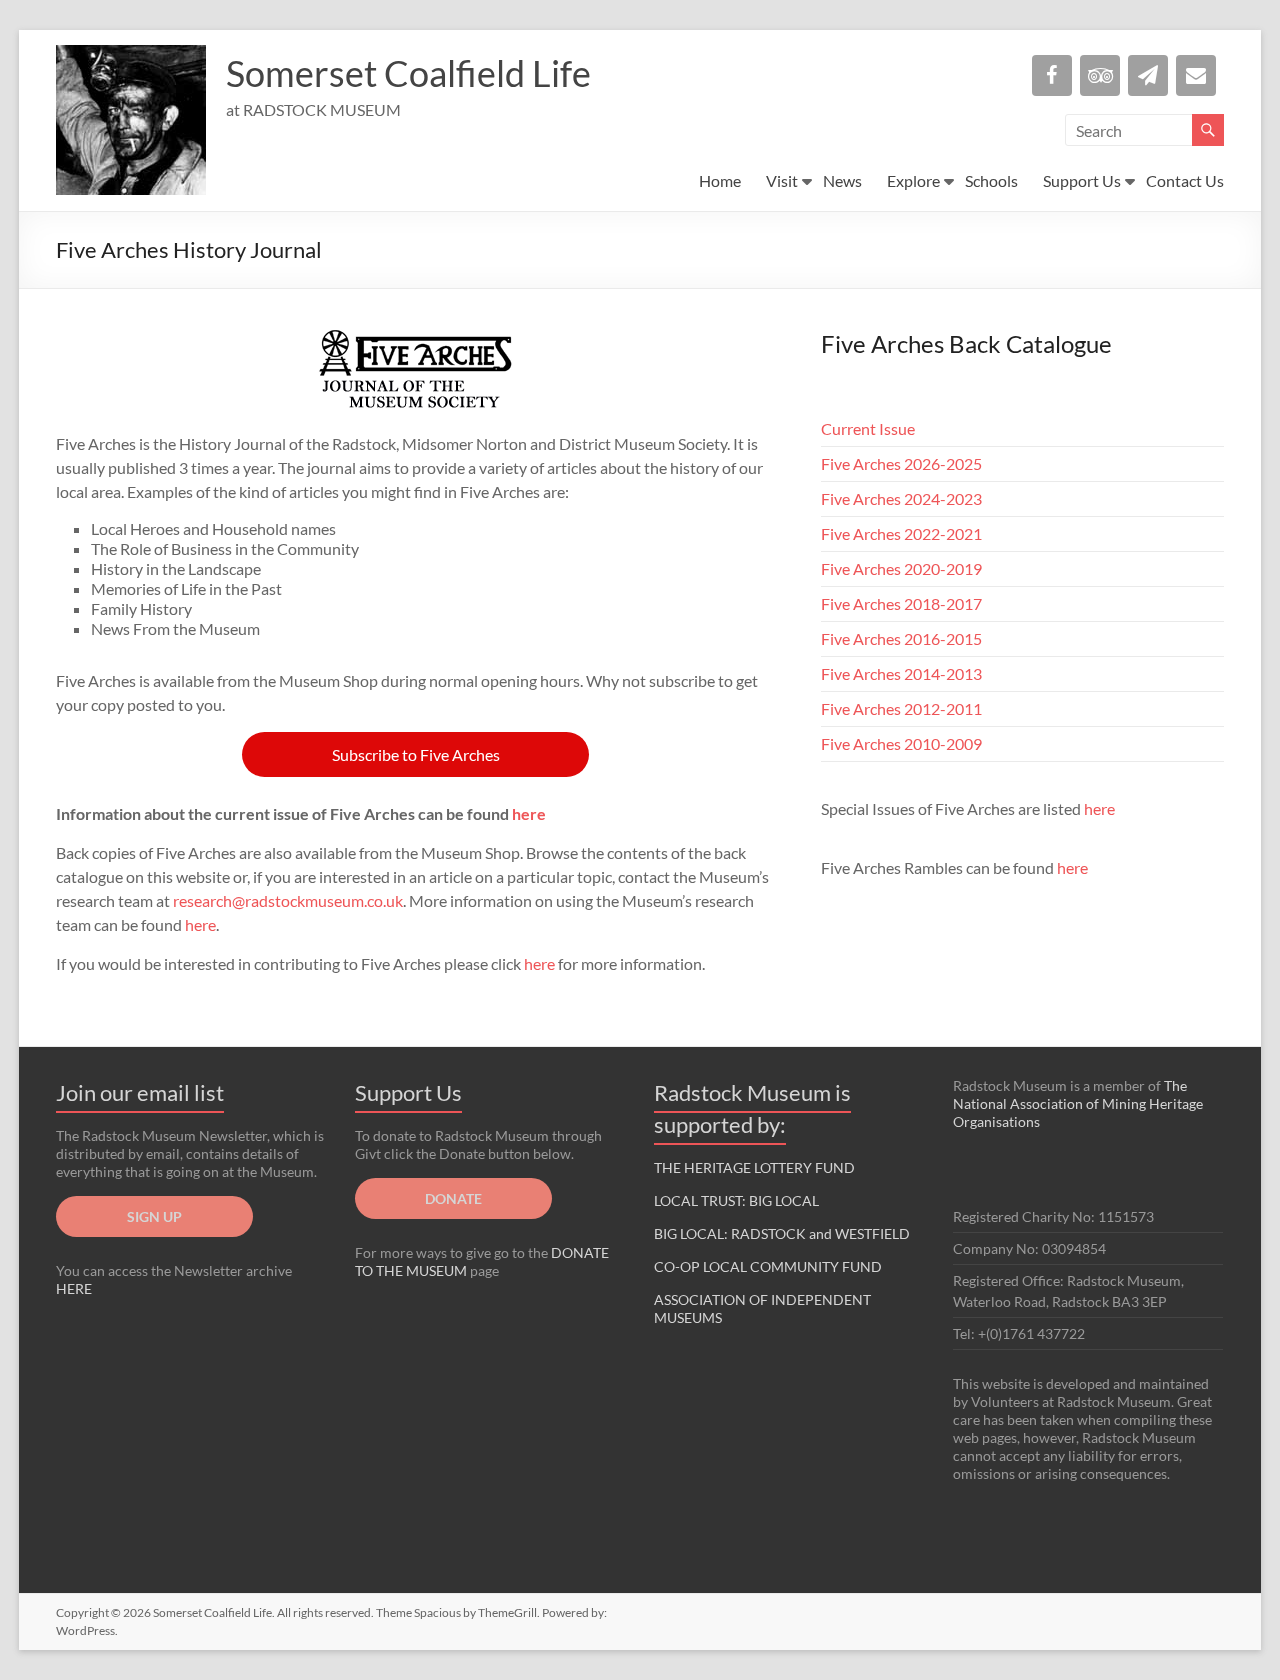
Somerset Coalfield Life (408, 73)
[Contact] (1196, 75)
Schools (991, 180)
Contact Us (1185, 180)
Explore (913, 180)
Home (720, 180)
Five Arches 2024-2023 (901, 498)
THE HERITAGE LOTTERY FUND (754, 1167)
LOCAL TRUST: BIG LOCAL (736, 1200)
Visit (782, 180)
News (842, 180)
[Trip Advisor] (1100, 75)
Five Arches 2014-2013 (901, 673)
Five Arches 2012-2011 (901, 708)
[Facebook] (1052, 75)
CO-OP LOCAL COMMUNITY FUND (768, 1266)
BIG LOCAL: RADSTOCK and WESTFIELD (782, 1233)
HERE (74, 1288)
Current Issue (868, 428)
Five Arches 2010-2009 (901, 743)
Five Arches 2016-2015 (901, 638)
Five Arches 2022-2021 (901, 533)
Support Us (1082, 180)
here (529, 813)
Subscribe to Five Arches (416, 754)
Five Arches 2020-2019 (901, 568)
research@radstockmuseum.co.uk (288, 900)
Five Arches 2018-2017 (901, 603)
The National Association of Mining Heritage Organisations (1078, 1103)
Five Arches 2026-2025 (901, 463)
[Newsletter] (1148, 75)
